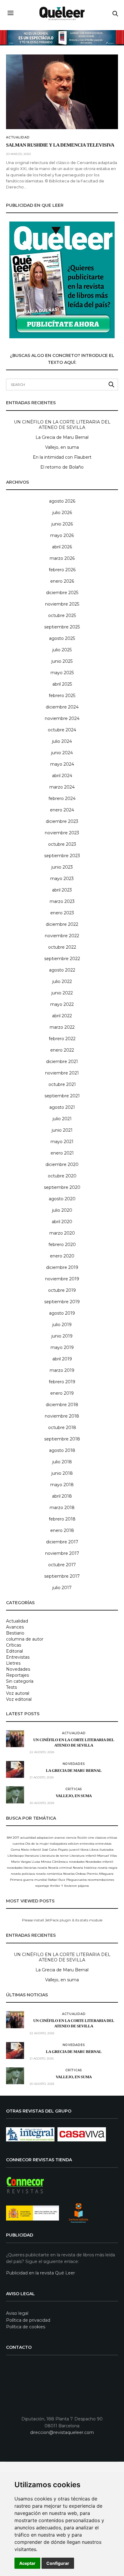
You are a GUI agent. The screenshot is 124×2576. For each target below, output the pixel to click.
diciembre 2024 (62, 707)
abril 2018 (62, 1496)
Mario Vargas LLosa (26, 1862)
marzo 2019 (62, 1370)
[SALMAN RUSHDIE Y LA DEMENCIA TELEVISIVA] (62, 92)
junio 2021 (62, 1130)
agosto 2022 (62, 970)
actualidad (28, 1838)
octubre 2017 (62, 1565)
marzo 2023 (62, 901)
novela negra (107, 1868)
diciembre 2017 (62, 1542)
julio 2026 (62, 513)
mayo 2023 (62, 879)
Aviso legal (17, 2313)
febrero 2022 (62, 1039)
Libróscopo (16, 1856)
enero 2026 (62, 581)
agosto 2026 (62, 501)
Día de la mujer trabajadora (46, 1844)
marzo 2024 (62, 787)
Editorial (14, 1651)
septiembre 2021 (62, 1096)
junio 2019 (62, 1336)
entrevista (87, 1844)
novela (42, 1868)
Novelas (69, 1874)
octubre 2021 (62, 1084)
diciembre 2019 (62, 1267)
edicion (73, 1844)
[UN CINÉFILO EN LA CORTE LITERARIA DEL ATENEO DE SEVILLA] (15, 1739)
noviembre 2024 (62, 718)
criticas (112, 1838)
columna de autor (25, 1639)
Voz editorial (19, 1699)
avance (60, 1838)
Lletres (13, 1663)
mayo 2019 (62, 1347)
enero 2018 (62, 1530)
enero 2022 (62, 1050)
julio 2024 (62, 741)
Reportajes (17, 1675)
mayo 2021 (62, 1142)
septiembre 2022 (62, 959)
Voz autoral (18, 1693)
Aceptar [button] (27, 2563)
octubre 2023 (62, 844)
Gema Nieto (20, 1850)
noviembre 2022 (62, 936)
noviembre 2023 (62, 833)
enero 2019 (62, 1393)
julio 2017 (62, 1588)
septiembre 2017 (62, 1576)
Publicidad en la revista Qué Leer (40, 2273)
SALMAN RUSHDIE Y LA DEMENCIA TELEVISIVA (60, 145)
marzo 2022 (62, 1027)
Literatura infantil (83, 1856)
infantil (36, 1850)
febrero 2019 (62, 1382)
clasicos (101, 1838)
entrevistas (103, 1844)
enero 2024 (62, 810)
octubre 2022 (62, 947)
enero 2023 (62, 913)
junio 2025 (62, 661)
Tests (11, 1687)
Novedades (18, 1669)
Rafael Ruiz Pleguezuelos (67, 1880)
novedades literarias (22, 1868)
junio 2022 (62, 993)
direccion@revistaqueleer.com (62, 2432)
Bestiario (15, 1633)
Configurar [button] (58, 2563)
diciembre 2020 (62, 1164)
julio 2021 (62, 1119)
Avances (15, 1627)
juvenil (74, 1850)
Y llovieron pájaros (75, 1886)
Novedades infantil (99, 1862)
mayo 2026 (62, 535)
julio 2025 (62, 650)
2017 (16, 1838)
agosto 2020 (62, 1199)
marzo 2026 (62, 558)
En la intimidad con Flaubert (62, 457)
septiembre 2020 (62, 1187)
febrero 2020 (62, 1245)
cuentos (19, 1844)
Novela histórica (85, 1868)
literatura (32, 1856)
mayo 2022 (62, 1004)
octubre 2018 (62, 1427)
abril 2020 (62, 1222)
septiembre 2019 (62, 1302)
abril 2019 (62, 1359)
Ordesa (81, 1874)
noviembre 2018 (62, 1416)
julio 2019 (62, 1325)
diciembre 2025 (62, 593)
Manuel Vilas (107, 1856)
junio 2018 (62, 1473)
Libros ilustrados (101, 1850)
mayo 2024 (62, 764)
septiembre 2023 (62, 856)
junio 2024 (62, 753)
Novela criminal (60, 1868)
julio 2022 (62, 981)
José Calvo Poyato (55, 1850)
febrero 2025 (62, 696)
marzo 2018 (62, 1508)
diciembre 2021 (62, 1062)
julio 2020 (62, 1210)
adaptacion (45, 1838)
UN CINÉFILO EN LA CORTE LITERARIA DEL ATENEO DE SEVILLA (62, 425)
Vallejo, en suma (62, 447)
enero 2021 (62, 1153)
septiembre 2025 (62, 627)
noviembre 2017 (62, 1553)
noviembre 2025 (62, 604)
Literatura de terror (54, 1856)
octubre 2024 (62, 730)
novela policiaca (23, 1874)
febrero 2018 (62, 1519)
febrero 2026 (62, 570)
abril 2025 (62, 684)
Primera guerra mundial (29, 1880)
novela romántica (49, 1874)
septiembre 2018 (62, 1439)
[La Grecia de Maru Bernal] (15, 1769)
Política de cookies (26, 2327)
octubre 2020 (62, 1176)
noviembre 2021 (62, 1073)
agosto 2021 (62, 1107)
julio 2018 (62, 1462)
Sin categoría (20, 1681)
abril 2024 (62, 776)
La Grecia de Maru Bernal (62, 437)
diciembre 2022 (62, 924)
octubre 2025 (62, 615)
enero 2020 (62, 1256)
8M (9, 1838)
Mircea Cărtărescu (54, 1862)
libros (84, 1850)
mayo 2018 (62, 1485)
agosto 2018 (62, 1450)
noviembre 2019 (62, 1279)
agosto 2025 (62, 638)
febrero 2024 (62, 798)
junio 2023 (62, 867)
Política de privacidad (28, 2320)
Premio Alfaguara (100, 1874)
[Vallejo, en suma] (15, 1795)
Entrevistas (18, 1657)
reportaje (42, 1886)
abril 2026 (62, 547)
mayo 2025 (62, 673)
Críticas (14, 1645)
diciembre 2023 (62, 821)
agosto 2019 (62, 1313)
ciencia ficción (76, 1838)
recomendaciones (101, 1880)
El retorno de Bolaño (62, 467)
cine (91, 1838)
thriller (55, 1886)
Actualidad (18, 138)
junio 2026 (62, 524)
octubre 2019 (62, 1290)
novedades (77, 1862)
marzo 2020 (62, 1233)
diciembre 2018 (62, 1405)
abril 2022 (62, 1016)
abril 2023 (62, 890)
